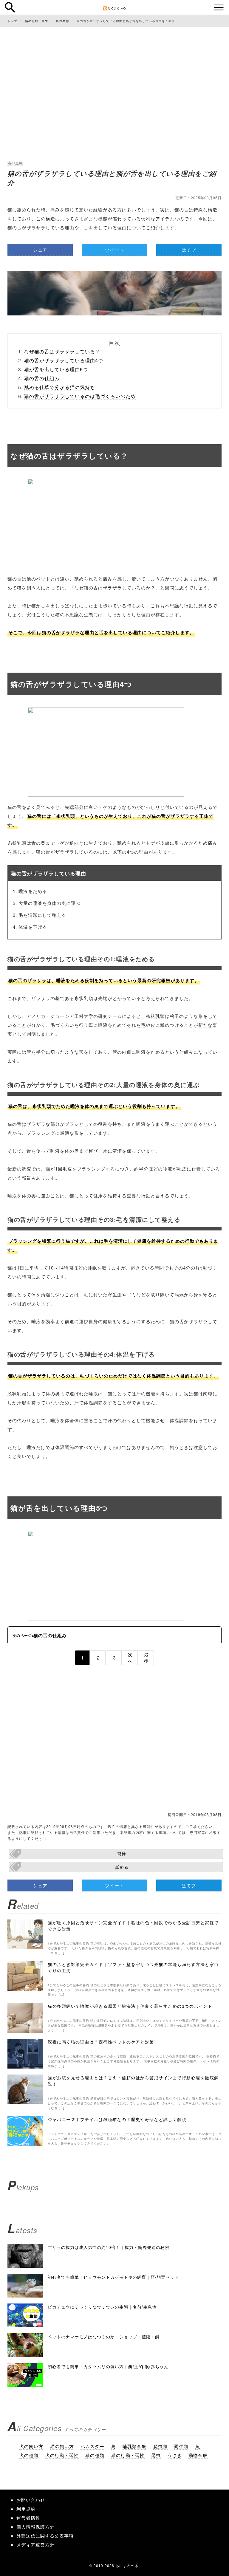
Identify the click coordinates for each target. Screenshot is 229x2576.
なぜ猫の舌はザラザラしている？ (62, 351)
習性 (122, 1854)
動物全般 (198, 2455)
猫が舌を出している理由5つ (56, 369)
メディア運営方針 (35, 2545)
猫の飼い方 (62, 2446)
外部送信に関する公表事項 (45, 2536)
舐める (122, 1867)
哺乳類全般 (134, 2446)
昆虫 (156, 2455)
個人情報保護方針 (35, 2527)
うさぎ (175, 2455)
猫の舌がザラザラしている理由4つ (64, 360)
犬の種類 (29, 2455)
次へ (130, 1657)
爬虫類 (160, 2446)
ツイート (114, 250)
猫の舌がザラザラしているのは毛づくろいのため (80, 396)
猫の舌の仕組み (42, 378)
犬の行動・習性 (62, 2455)
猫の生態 (15, 163)
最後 (146, 1657)
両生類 (181, 2446)
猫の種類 (95, 2455)
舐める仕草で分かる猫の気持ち (60, 387)
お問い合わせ (31, 2500)
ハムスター (92, 2446)
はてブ (189, 250)
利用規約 (26, 2509)
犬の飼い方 (31, 2446)
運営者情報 (28, 2518)
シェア (40, 250)
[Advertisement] (114, 75)
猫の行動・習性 (128, 2455)
